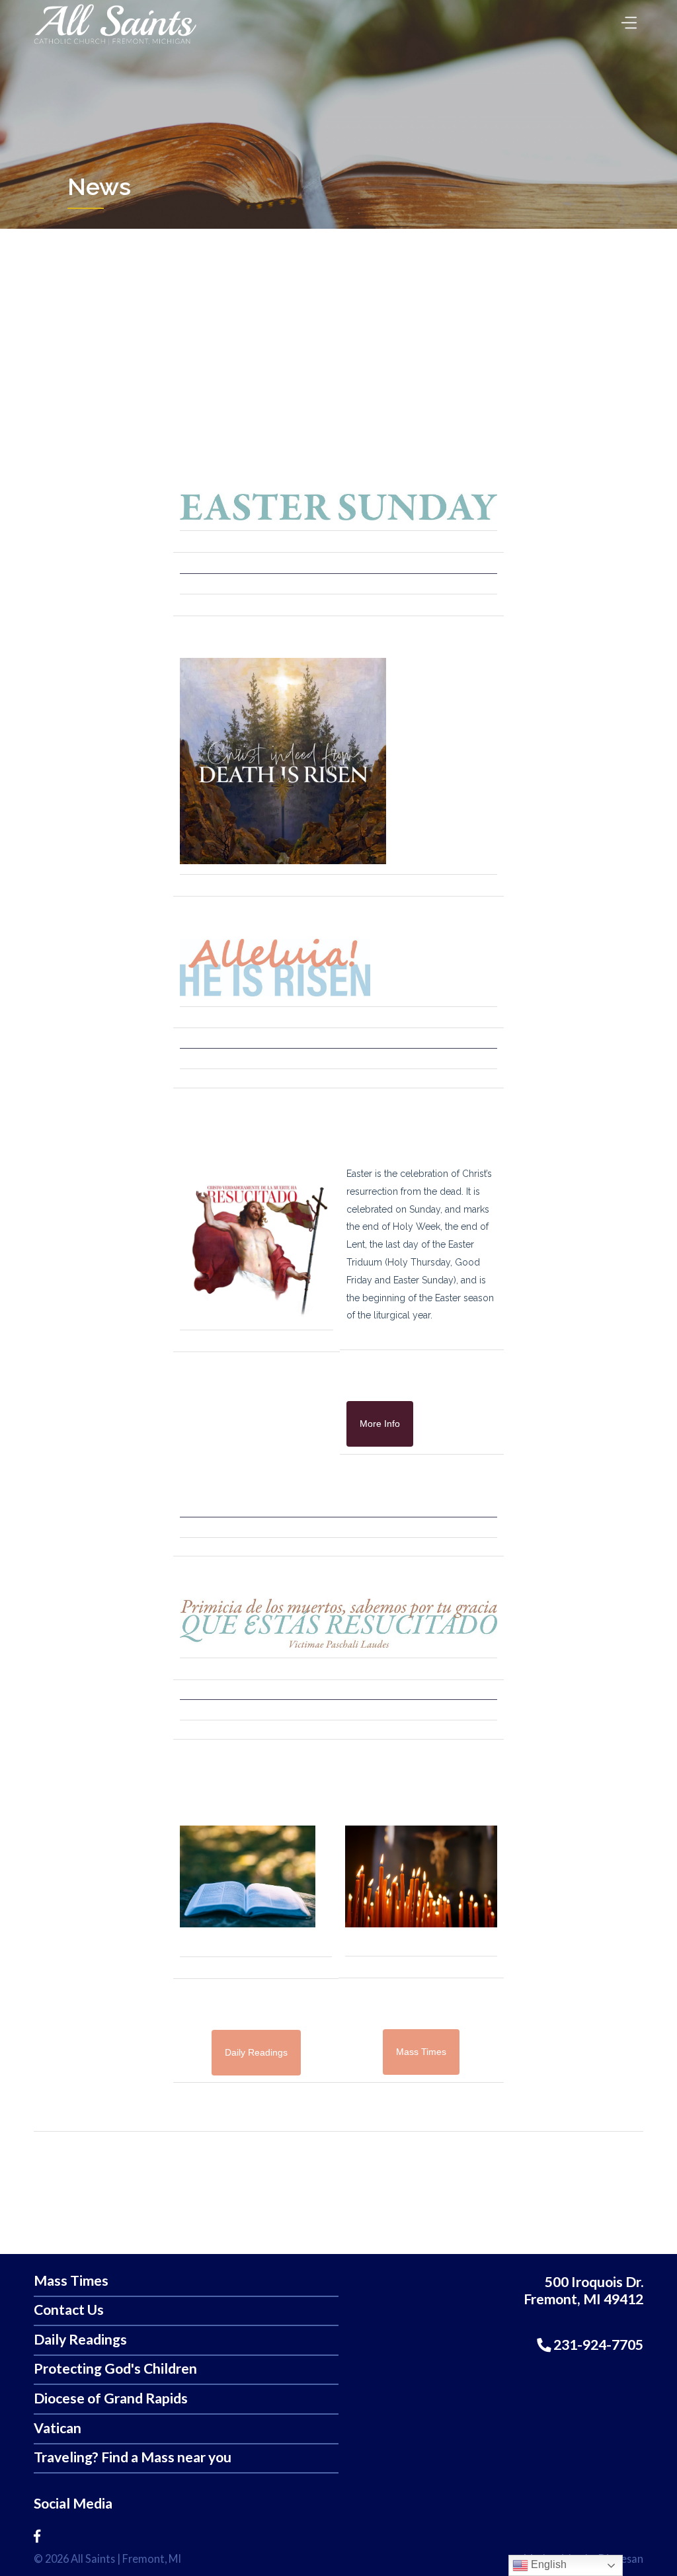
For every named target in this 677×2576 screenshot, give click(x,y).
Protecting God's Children (115, 2369)
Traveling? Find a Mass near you (133, 2457)
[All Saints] (115, 45)
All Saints (93, 2558)
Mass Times (71, 2281)
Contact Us (69, 2310)
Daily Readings (80, 2340)
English (547, 2564)
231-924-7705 (597, 2345)
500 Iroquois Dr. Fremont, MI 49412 (583, 2291)
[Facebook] (37, 2536)
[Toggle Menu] (626, 19)
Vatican (58, 2428)
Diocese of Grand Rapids (111, 2398)
